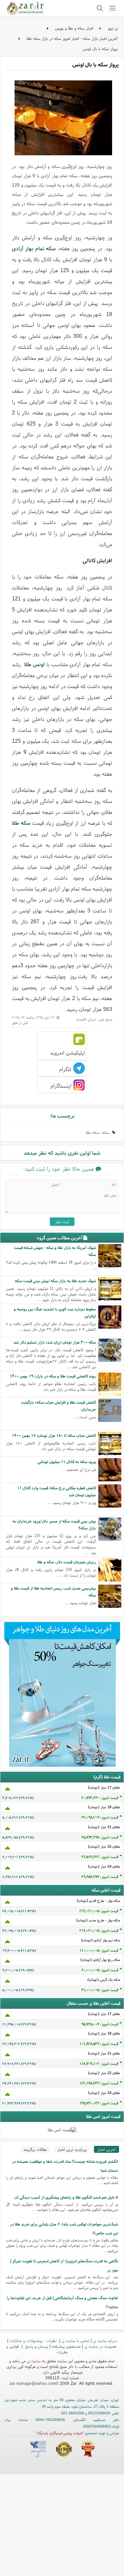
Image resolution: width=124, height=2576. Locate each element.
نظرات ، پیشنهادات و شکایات (34, 2341)
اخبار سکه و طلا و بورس (74, 28)
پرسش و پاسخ (36, 2346)
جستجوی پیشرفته (66, 2346)
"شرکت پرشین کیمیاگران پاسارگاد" (60, 2433)
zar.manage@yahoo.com (33, 2383)
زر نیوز (113, 28)
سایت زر (34, 2361)
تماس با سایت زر (75, 2341)
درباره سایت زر (105, 2341)
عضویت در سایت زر (101, 2346)
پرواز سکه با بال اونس (100, 49)
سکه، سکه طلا (99, 1132)
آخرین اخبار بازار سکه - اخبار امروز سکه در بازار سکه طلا (72, 38)
